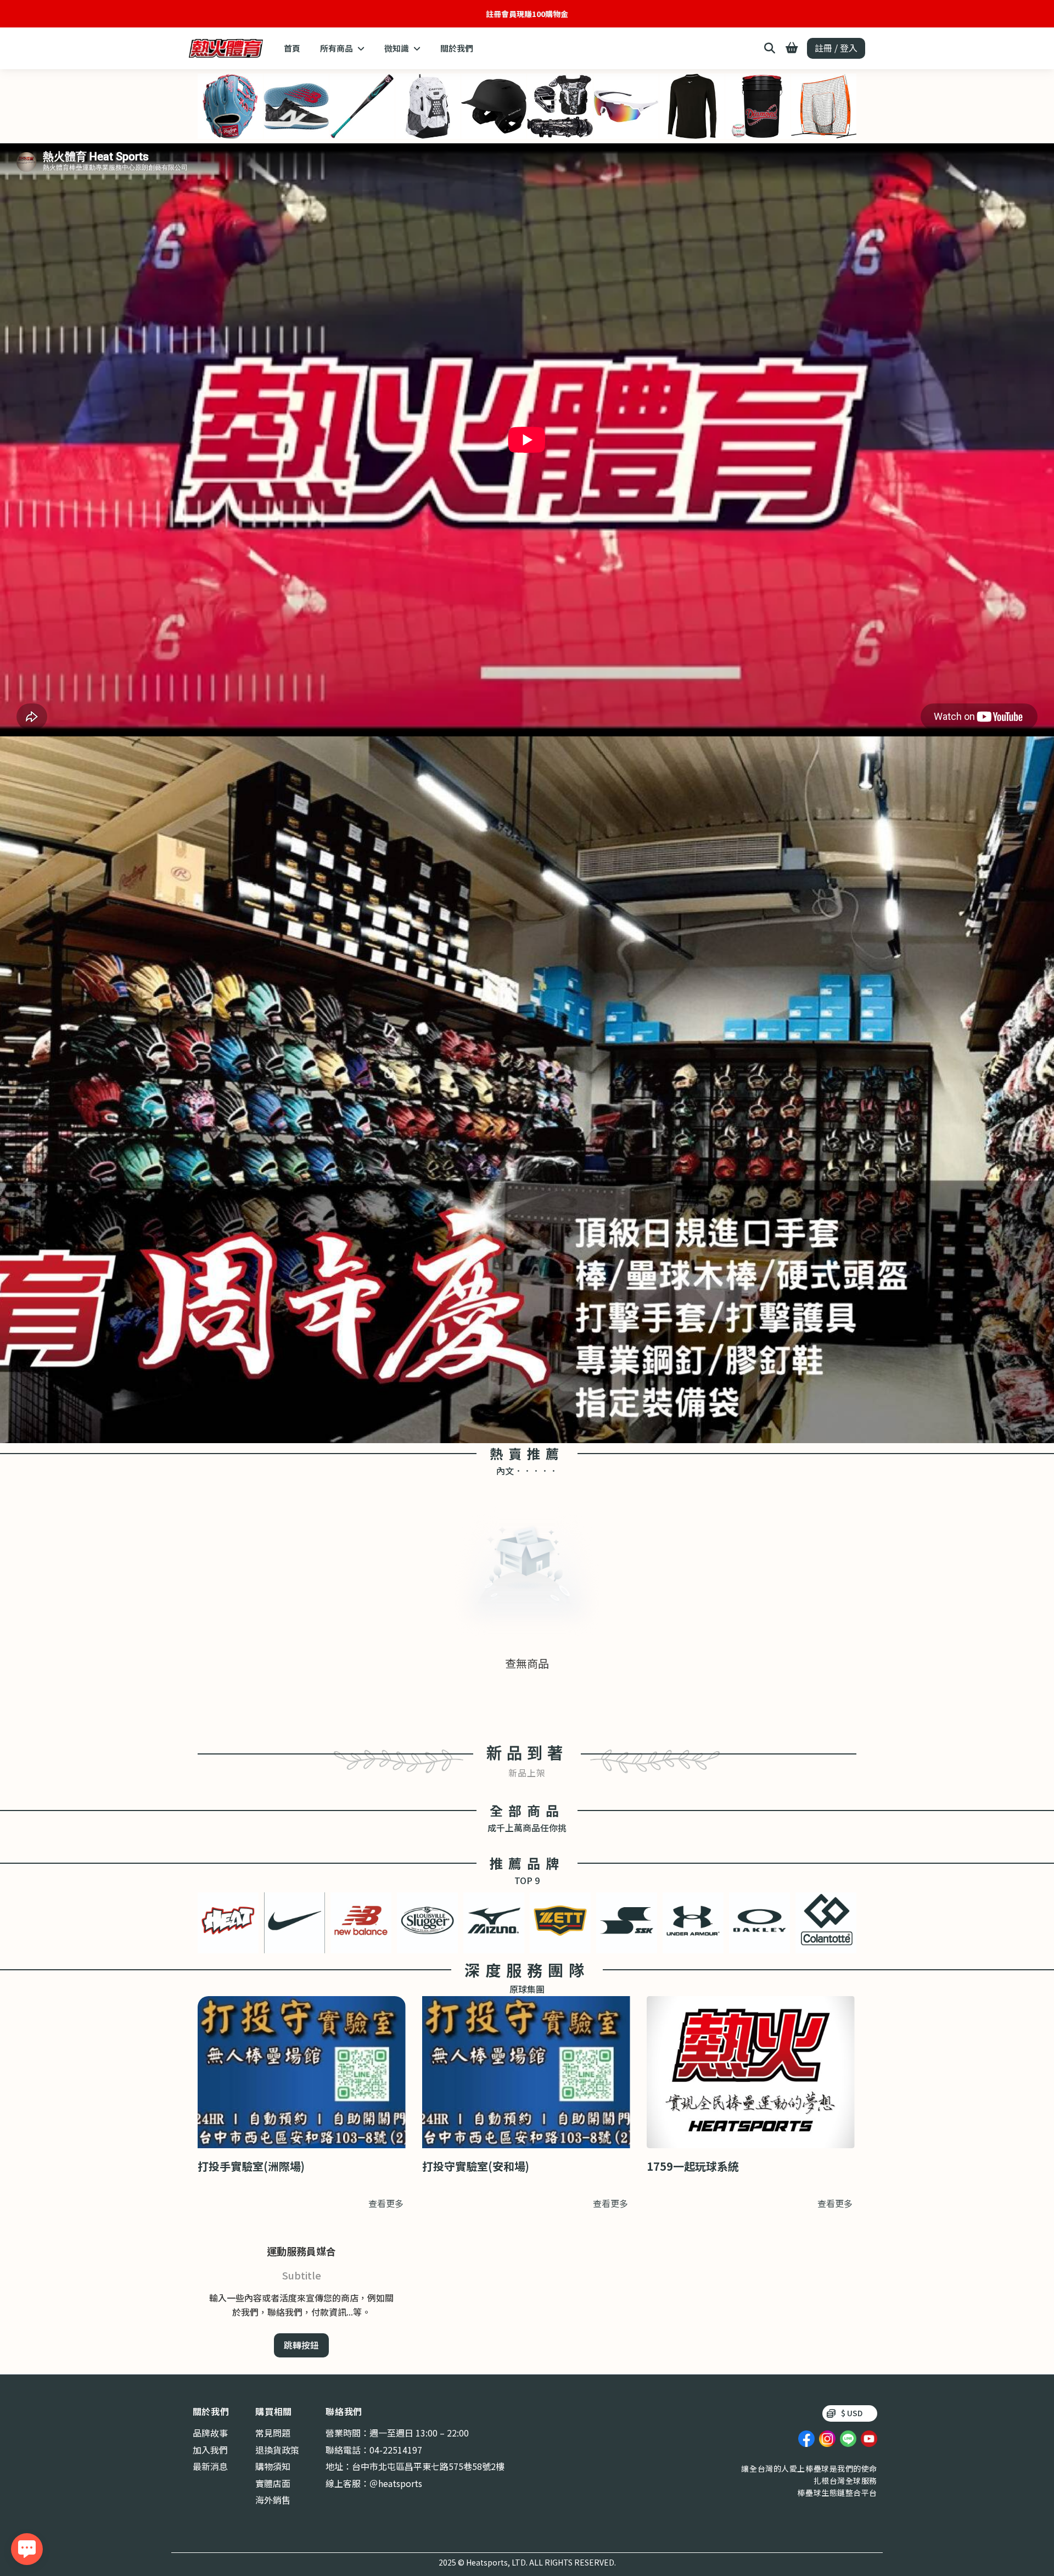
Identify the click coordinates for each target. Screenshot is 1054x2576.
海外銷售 (273, 2500)
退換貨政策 (277, 2450)
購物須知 (273, 2466)
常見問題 (273, 2433)
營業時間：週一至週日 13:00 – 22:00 (397, 2433)
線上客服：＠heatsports (374, 2483)
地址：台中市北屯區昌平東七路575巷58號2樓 (415, 2466)
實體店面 (273, 2483)
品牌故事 (210, 2433)
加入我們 (210, 2450)
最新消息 (210, 2466)
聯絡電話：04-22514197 (374, 2450)
